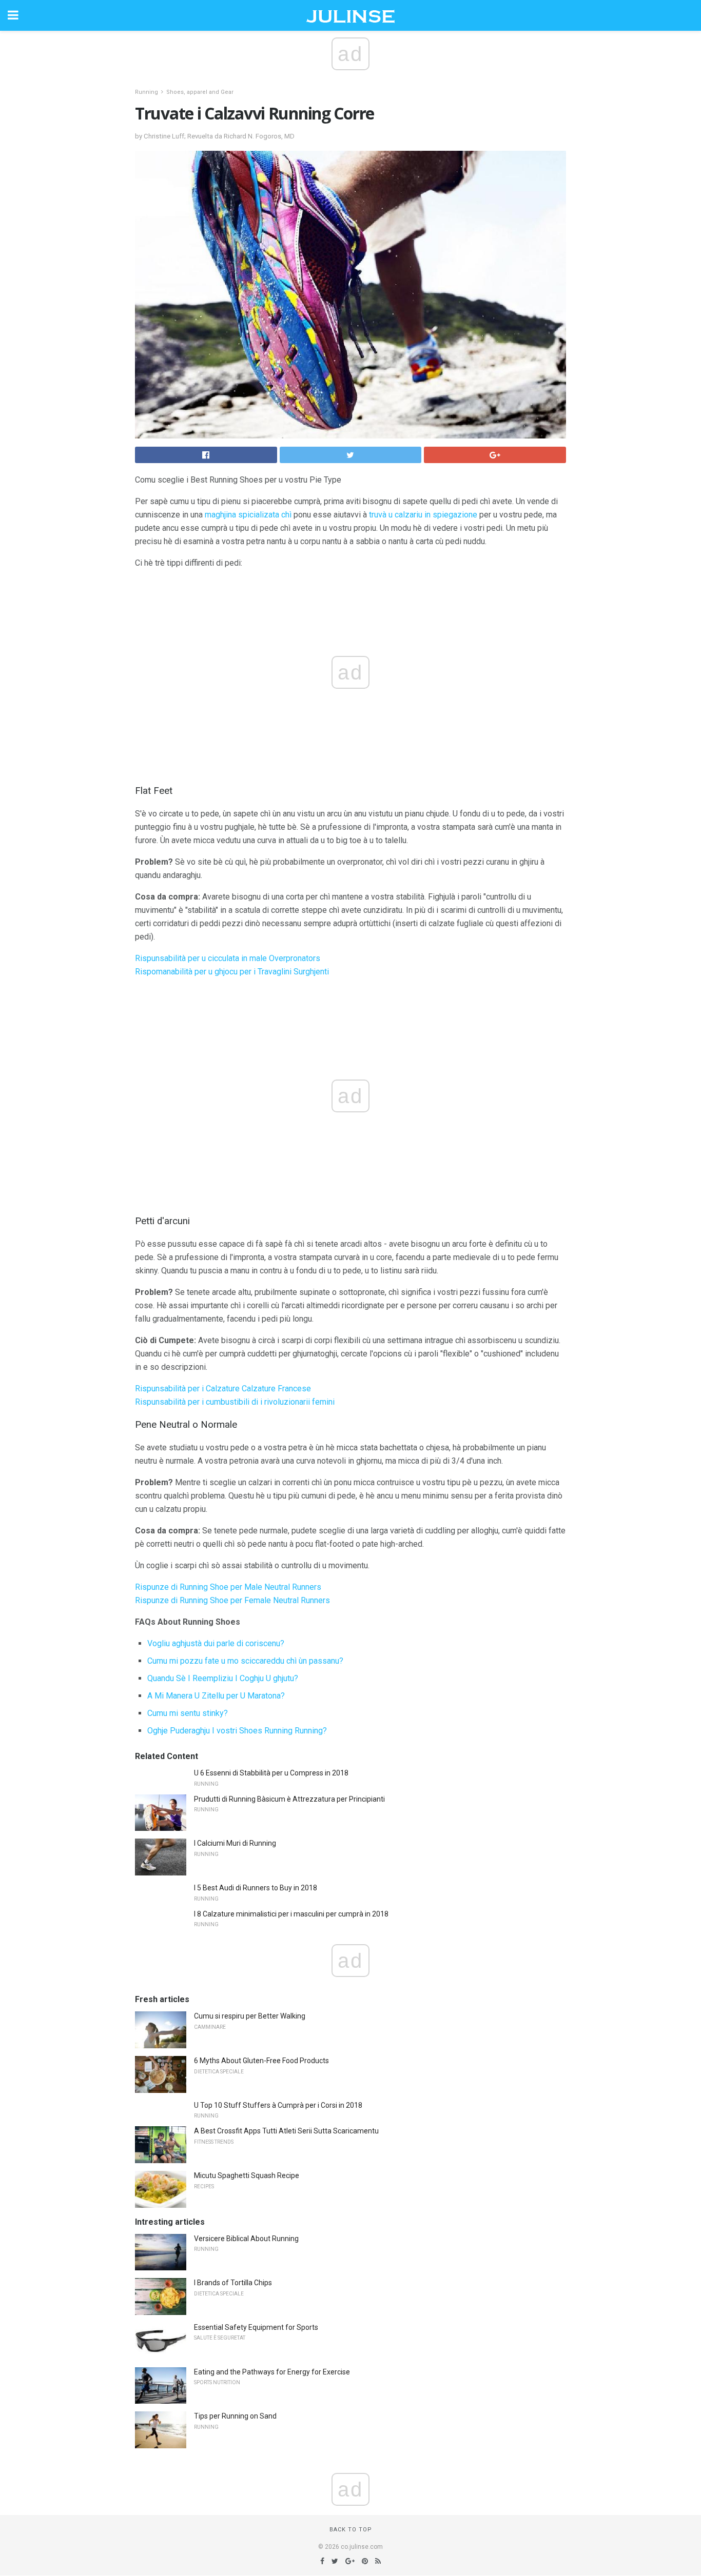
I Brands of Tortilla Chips (233, 2283)
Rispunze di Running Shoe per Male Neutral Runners (228, 1587)
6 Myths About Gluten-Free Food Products (261, 2061)
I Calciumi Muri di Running (235, 1843)
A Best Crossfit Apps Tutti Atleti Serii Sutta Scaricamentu (286, 2131)
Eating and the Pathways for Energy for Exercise (272, 2372)
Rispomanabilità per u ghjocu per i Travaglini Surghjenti (232, 972)
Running (147, 92)
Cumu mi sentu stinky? (188, 1713)
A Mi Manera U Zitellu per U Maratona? (216, 1696)
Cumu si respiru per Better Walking (250, 2016)
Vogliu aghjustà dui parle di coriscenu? (216, 1643)
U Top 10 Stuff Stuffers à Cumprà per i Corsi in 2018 (278, 2105)
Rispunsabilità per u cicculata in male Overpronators (228, 958)
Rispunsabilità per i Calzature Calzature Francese (223, 1389)
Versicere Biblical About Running (246, 2239)
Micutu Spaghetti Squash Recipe (247, 2175)
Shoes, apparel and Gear (200, 92)
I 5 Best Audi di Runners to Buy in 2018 (256, 1888)
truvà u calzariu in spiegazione (423, 515)
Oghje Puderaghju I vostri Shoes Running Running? (237, 1731)
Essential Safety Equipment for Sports (256, 2327)
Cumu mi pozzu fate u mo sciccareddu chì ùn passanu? (245, 1661)
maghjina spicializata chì (248, 515)
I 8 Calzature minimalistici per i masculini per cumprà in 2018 (291, 1914)
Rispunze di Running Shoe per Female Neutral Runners (232, 1600)
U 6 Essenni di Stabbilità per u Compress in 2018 (271, 1773)
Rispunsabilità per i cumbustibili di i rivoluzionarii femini (235, 1402)
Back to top (351, 2530)
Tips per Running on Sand (235, 2416)
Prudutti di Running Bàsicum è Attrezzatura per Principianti (289, 1799)
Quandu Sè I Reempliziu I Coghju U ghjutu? (223, 1678)
